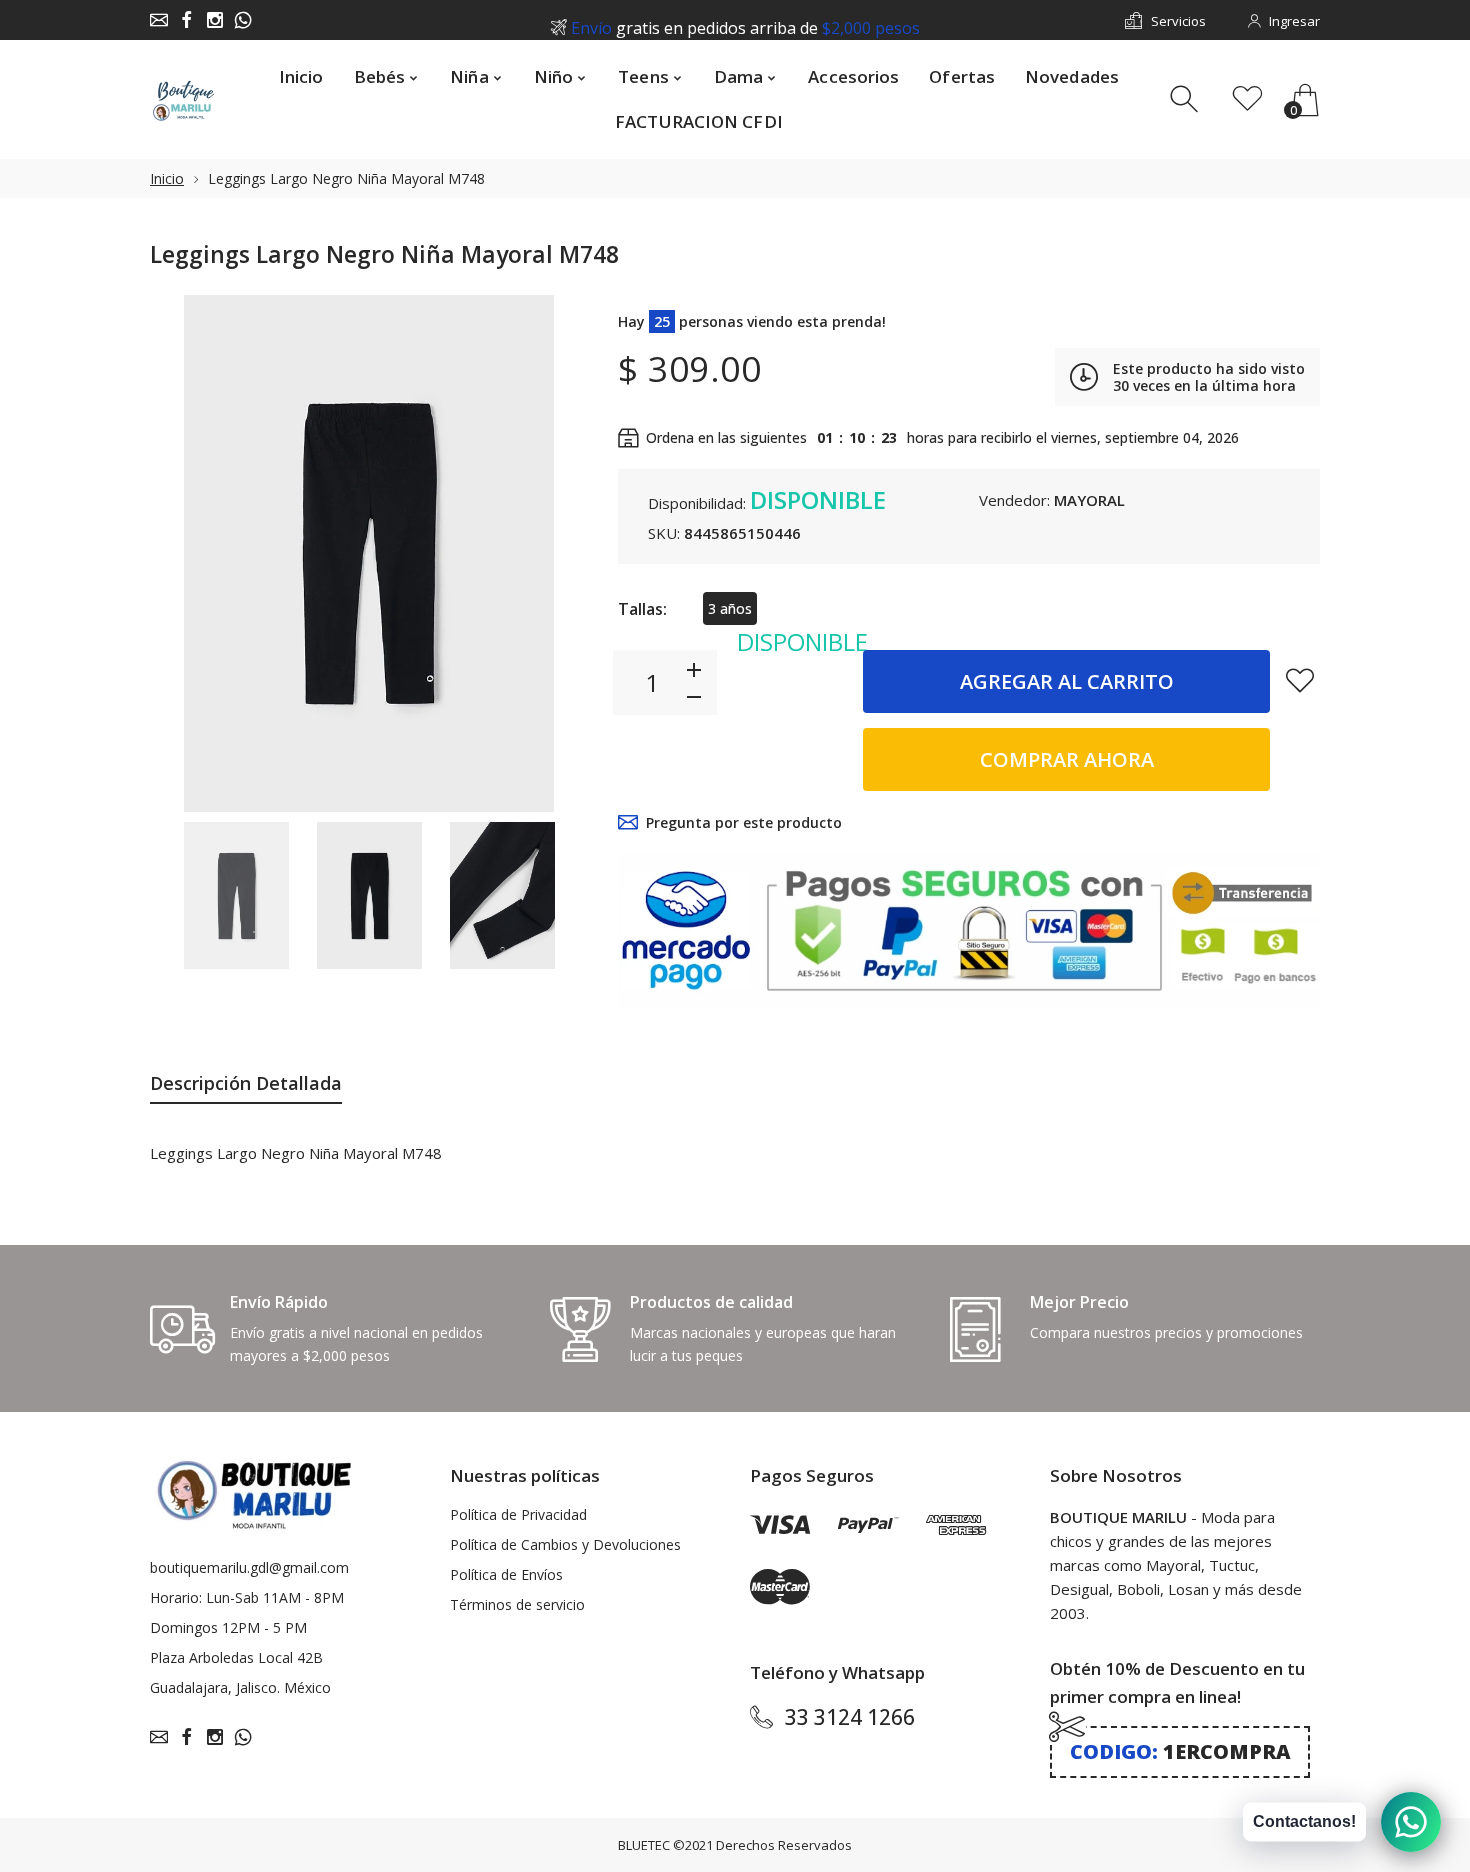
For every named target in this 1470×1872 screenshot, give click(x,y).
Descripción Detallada (246, 1083)
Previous (185, 553)
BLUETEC (644, 1845)
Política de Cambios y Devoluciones (565, 1544)
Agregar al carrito (1067, 681)
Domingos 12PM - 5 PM (228, 1627)
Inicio (167, 178)
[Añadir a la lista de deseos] (1300, 680)
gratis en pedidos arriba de (745, 21)
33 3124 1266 (850, 1717)
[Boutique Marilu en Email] (159, 20)
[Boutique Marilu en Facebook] (187, 20)
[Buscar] (1186, 99)
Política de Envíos (506, 1574)
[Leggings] (236, 896)
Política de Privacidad (518, 1514)
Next (553, 553)
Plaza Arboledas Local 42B (236, 1657)
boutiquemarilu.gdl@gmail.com (249, 1567)
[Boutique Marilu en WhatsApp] (243, 20)
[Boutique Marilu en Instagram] (215, 20)
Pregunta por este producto (744, 822)
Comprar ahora (1067, 759)
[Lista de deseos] (1247, 99)
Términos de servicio (517, 1604)
